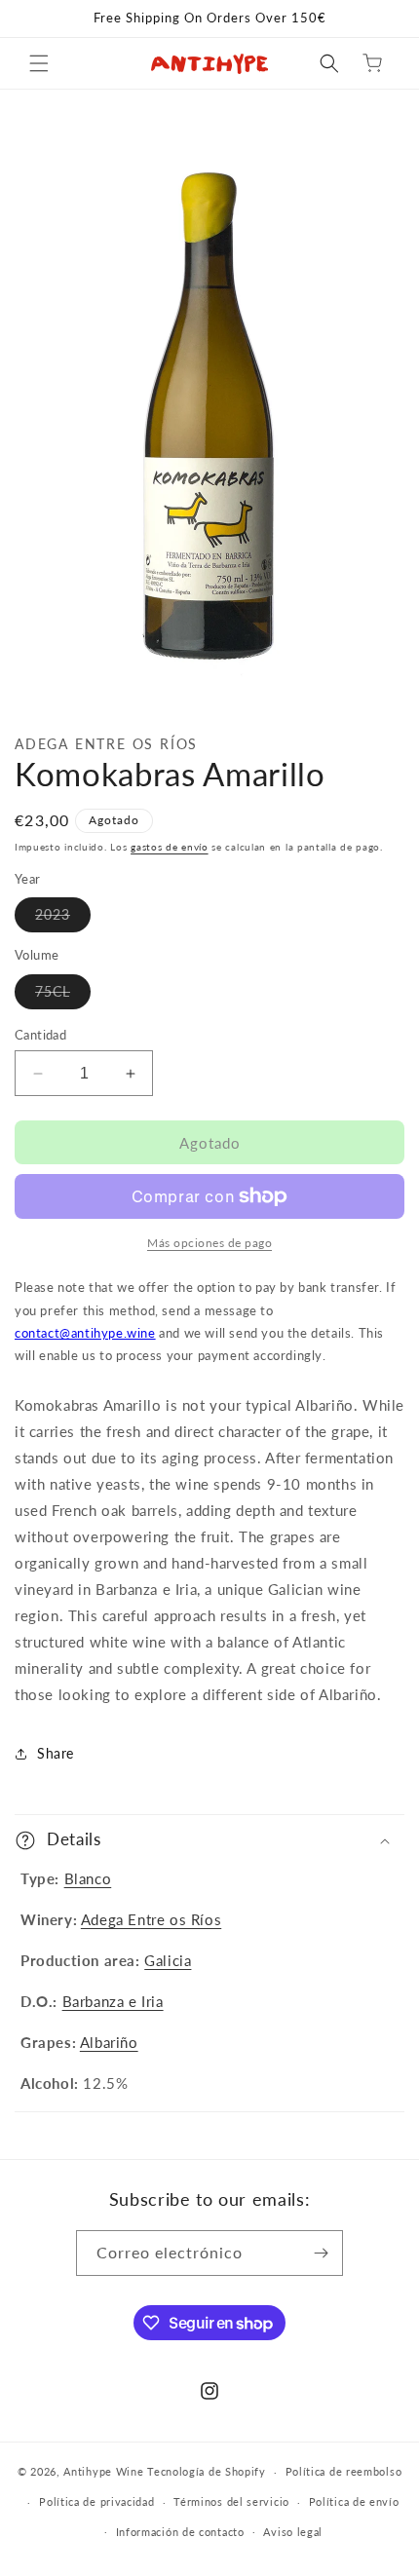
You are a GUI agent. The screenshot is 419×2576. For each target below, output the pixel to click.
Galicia (168, 1960)
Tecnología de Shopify (207, 2471)
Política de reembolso (344, 2471)
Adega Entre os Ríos (151, 1919)
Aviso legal (293, 2532)
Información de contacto (180, 2532)
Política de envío (354, 2501)
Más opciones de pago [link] (209, 1243)
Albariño (109, 2042)
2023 (63, 919)
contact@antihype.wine (85, 1333)
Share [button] (56, 1753)
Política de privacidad (96, 2501)
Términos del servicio (231, 2501)
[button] (39, 63)
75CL (63, 996)
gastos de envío (170, 847)
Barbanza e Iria (113, 2001)
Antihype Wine (103, 2471)
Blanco (88, 1878)
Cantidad (40, 1035)
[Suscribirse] (321, 2253)
